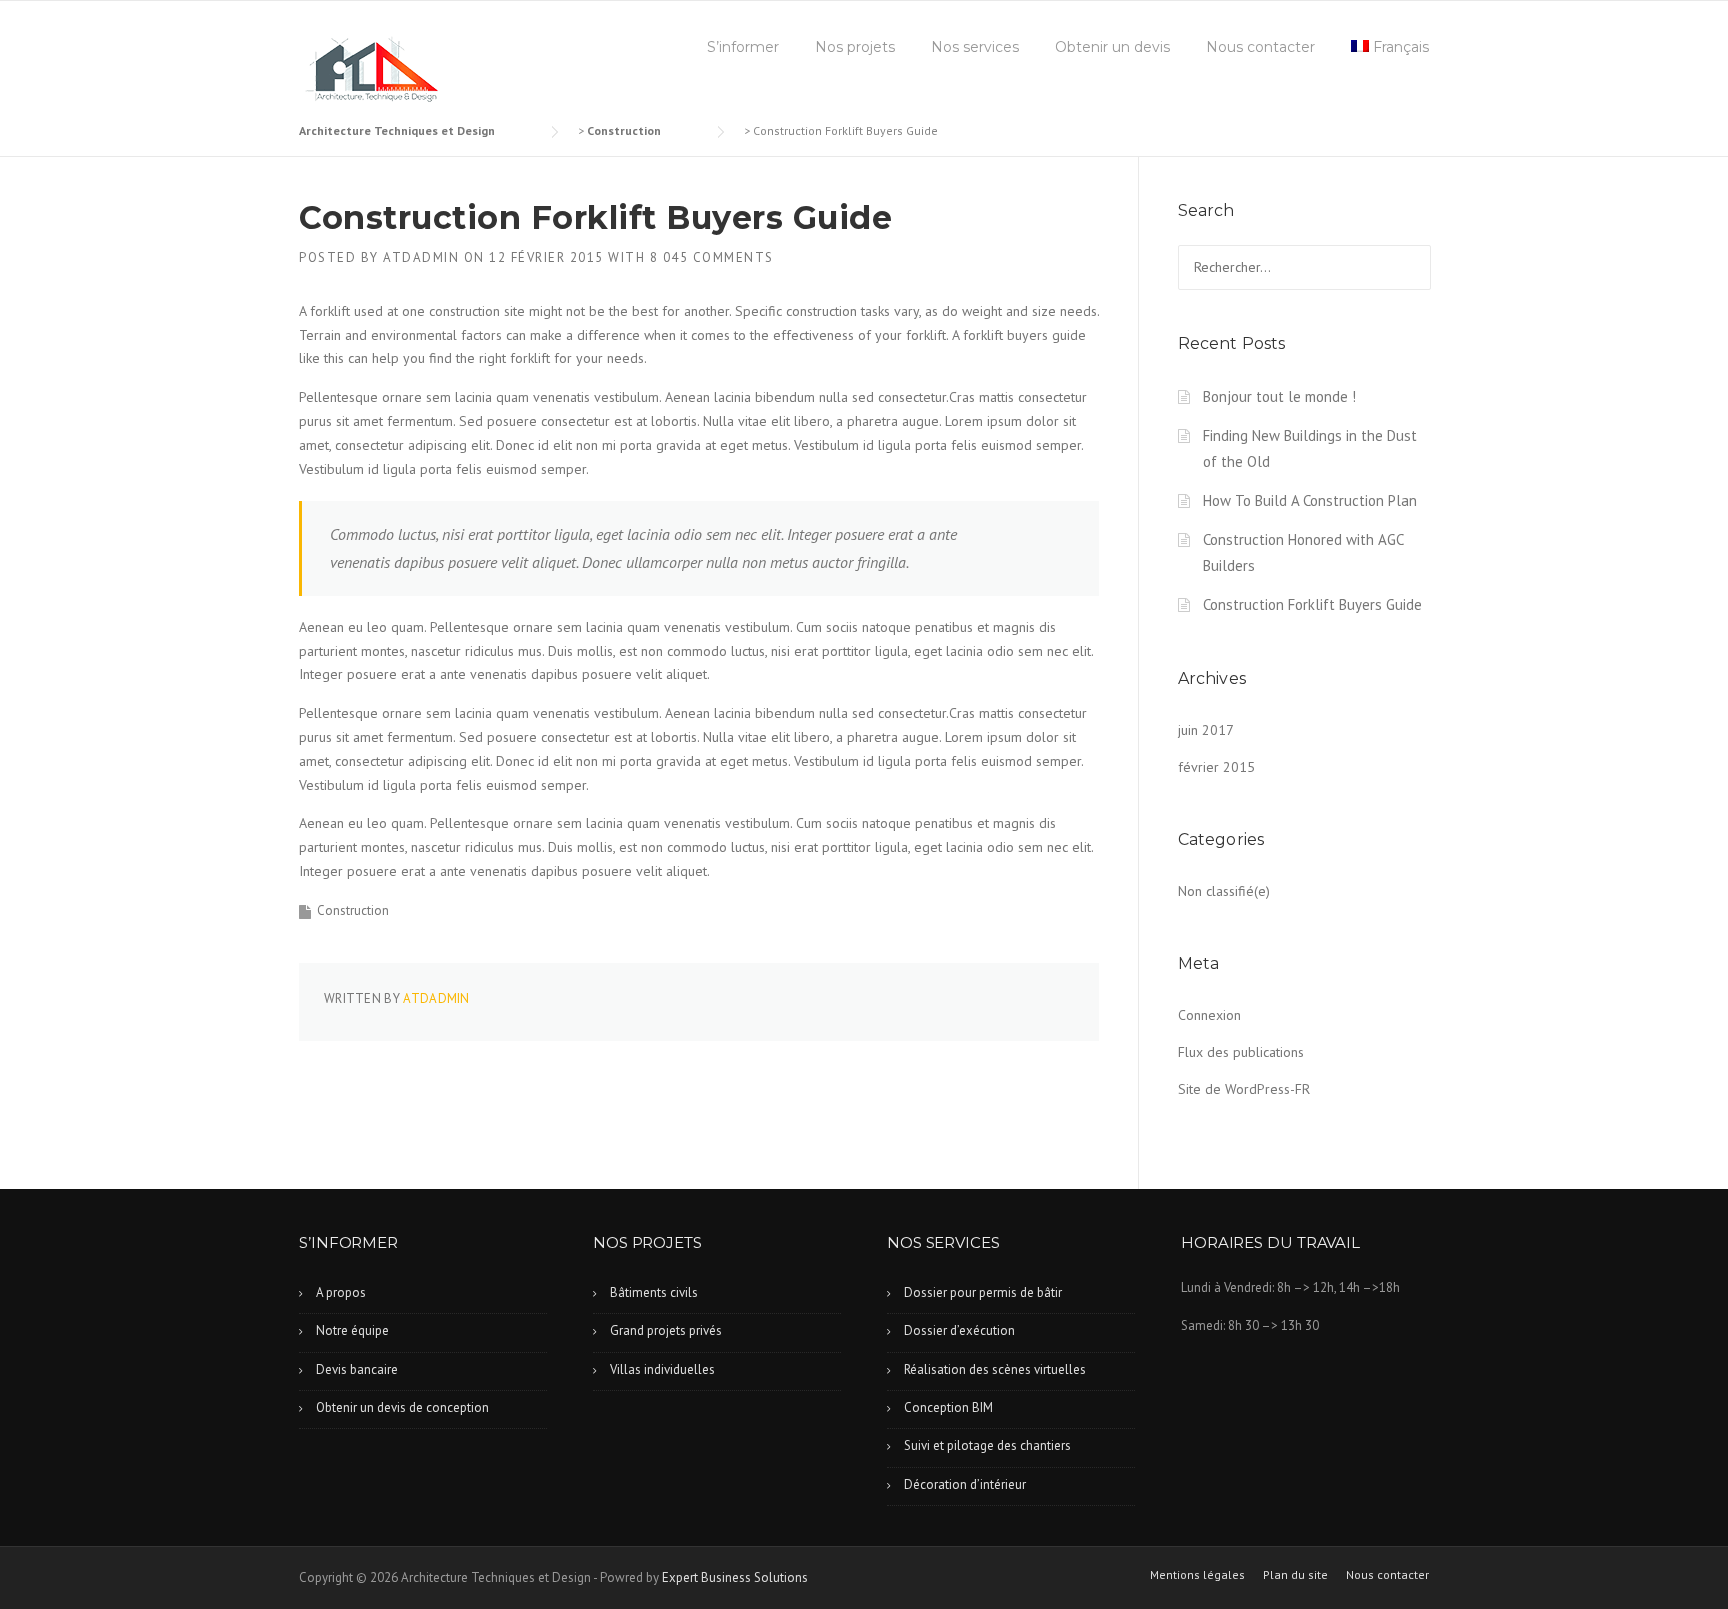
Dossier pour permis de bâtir (983, 1292)
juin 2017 (1206, 730)
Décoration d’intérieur (965, 1484)
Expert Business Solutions (735, 1577)
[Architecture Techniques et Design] (370, 70)
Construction (353, 910)
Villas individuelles (662, 1369)
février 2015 (1216, 767)
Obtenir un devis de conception (402, 1407)
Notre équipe (352, 1330)
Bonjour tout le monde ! (1279, 396)
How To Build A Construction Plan (1310, 500)
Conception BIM (948, 1407)
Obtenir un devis (1112, 47)
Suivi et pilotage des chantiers (987, 1445)
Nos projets (855, 47)
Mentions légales (1197, 1575)
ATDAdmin (421, 257)
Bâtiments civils (654, 1292)
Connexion (1209, 1015)
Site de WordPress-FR (1244, 1089)
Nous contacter (1260, 47)
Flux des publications (1241, 1052)
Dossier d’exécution (959, 1330)
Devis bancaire (357, 1369)
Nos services (975, 47)
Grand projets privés (666, 1330)
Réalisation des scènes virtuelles (995, 1369)
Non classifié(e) (1224, 891)
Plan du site (1295, 1575)
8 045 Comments (712, 257)
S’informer (743, 47)
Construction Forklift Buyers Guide (1312, 604)
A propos (341, 1292)
